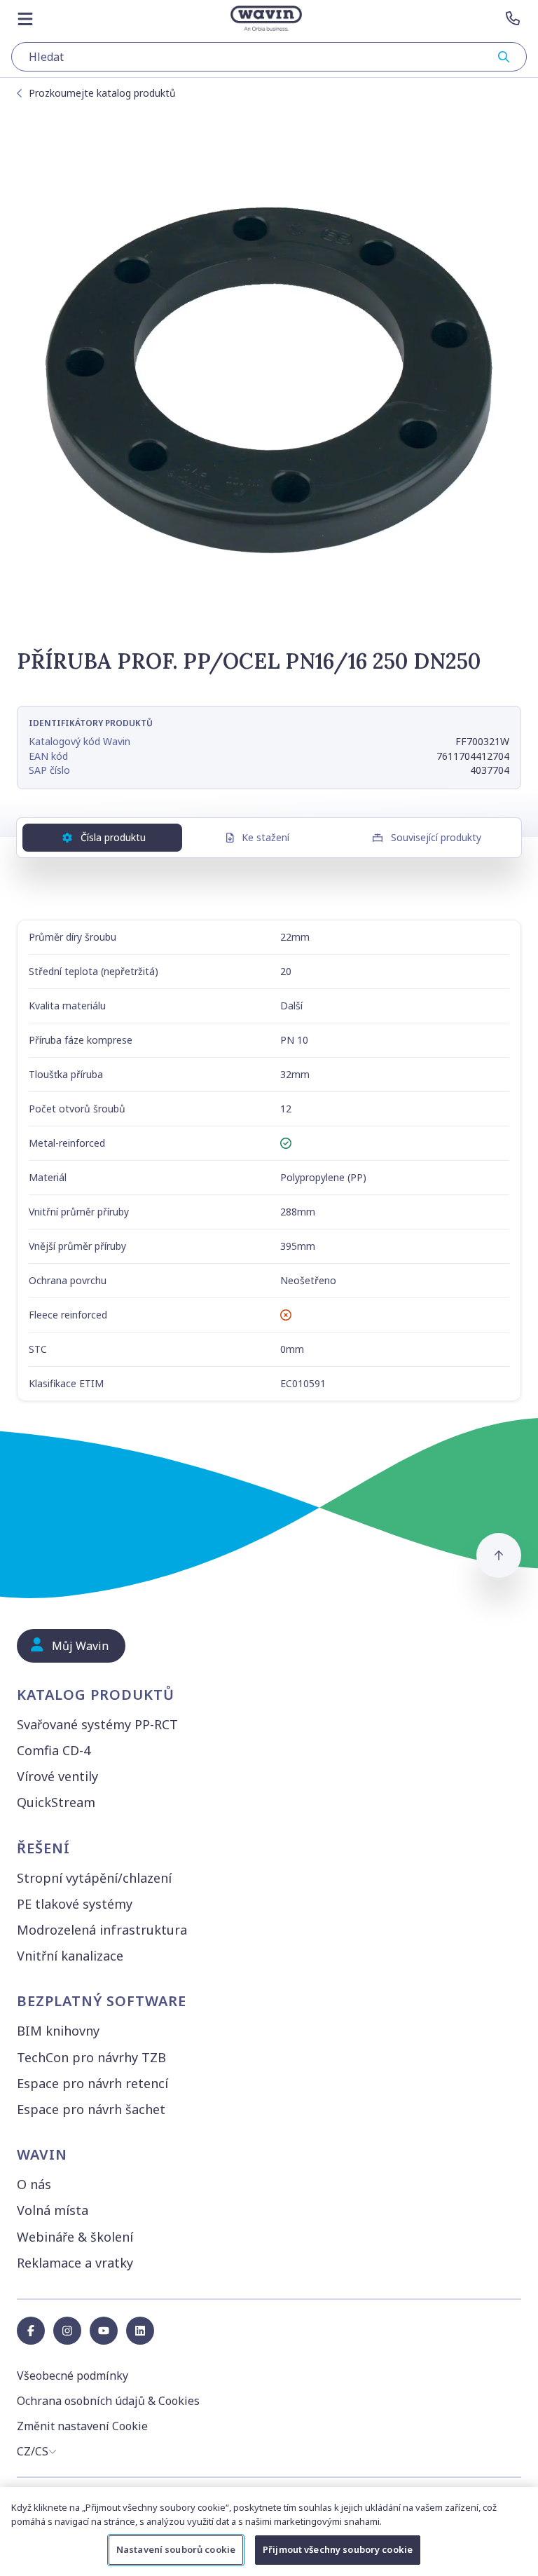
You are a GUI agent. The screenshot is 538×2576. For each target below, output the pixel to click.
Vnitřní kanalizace (70, 1956)
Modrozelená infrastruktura (102, 1930)
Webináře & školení (75, 2237)
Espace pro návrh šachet (91, 2109)
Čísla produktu (113, 837)
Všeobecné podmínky (73, 2376)
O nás (34, 2184)
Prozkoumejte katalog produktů (102, 93)
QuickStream (56, 1802)
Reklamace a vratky (75, 2263)
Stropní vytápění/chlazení (94, 1878)
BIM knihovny (58, 2031)
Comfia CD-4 (54, 1750)
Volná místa (53, 2210)
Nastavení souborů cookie (176, 2549)
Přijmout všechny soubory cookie (338, 2549)
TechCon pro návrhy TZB (91, 2057)
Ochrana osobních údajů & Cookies (108, 2401)
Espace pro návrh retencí (92, 2083)
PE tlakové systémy (75, 1904)
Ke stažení (265, 837)
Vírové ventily (57, 1776)
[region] (269, 2531)
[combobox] (269, 57)
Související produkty (436, 837)
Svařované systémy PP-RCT (97, 1724)
